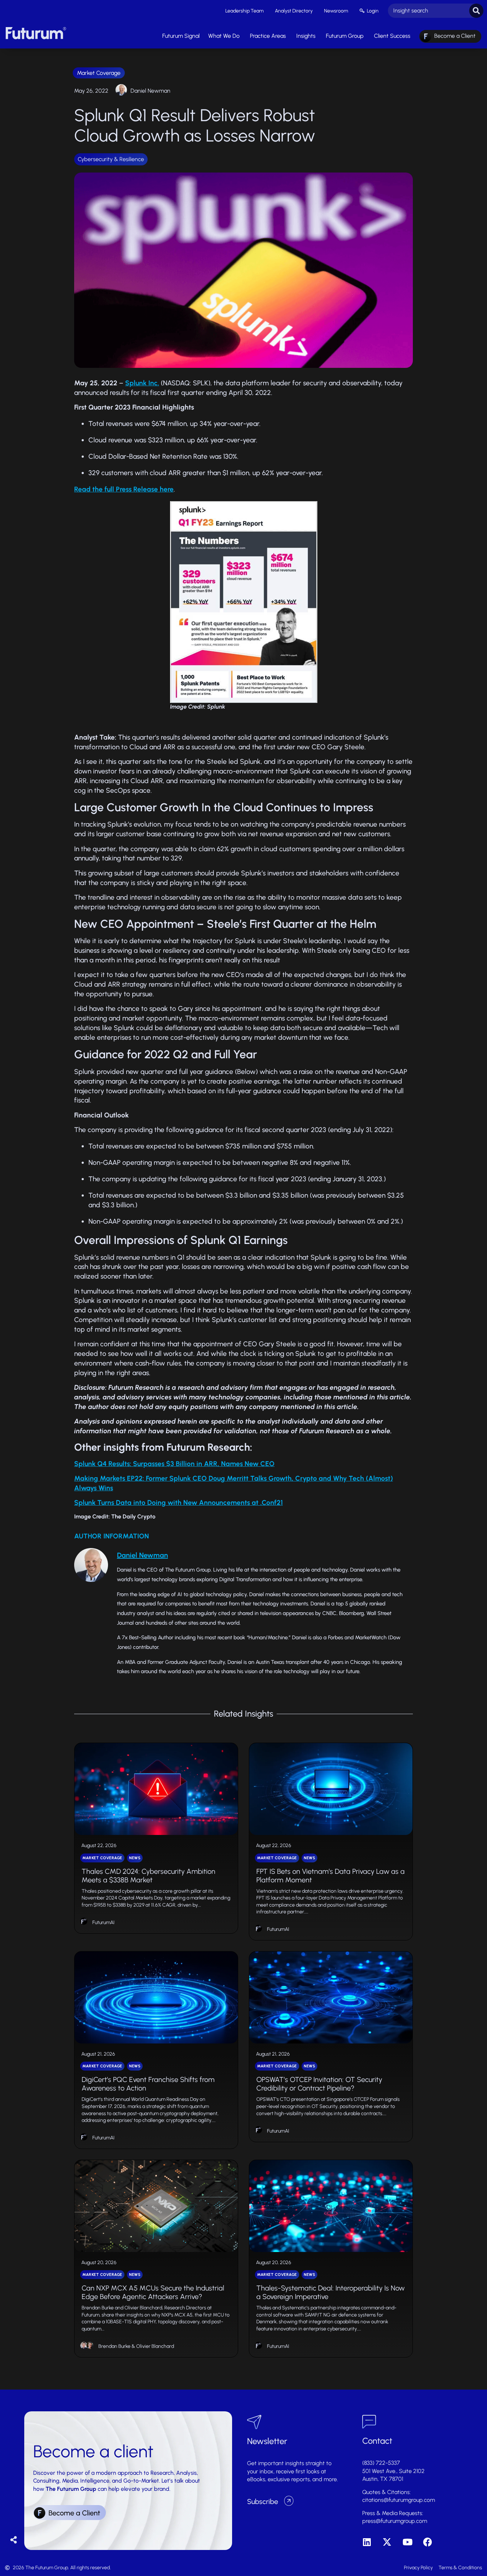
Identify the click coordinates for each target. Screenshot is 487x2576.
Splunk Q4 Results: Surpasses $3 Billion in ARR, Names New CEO (174, 1464)
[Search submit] (476, 11)
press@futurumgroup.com (395, 2521)
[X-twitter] (387, 2542)
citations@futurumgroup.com (399, 2500)
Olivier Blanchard (155, 2346)
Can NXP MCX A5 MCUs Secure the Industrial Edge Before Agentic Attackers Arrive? (153, 2292)
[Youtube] (407, 2542)
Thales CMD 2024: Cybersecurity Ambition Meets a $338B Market (148, 1876)
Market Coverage (99, 73)
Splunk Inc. (142, 383)
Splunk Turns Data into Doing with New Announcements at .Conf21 (178, 1503)
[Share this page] (14, 2540)
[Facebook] (428, 2542)
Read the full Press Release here (124, 489)
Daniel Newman (150, 91)
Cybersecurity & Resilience (111, 159)
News (135, 1858)
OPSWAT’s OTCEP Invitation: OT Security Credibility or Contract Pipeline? (319, 2084)
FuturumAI (103, 1922)
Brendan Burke (114, 2346)
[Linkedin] (367, 2542)
